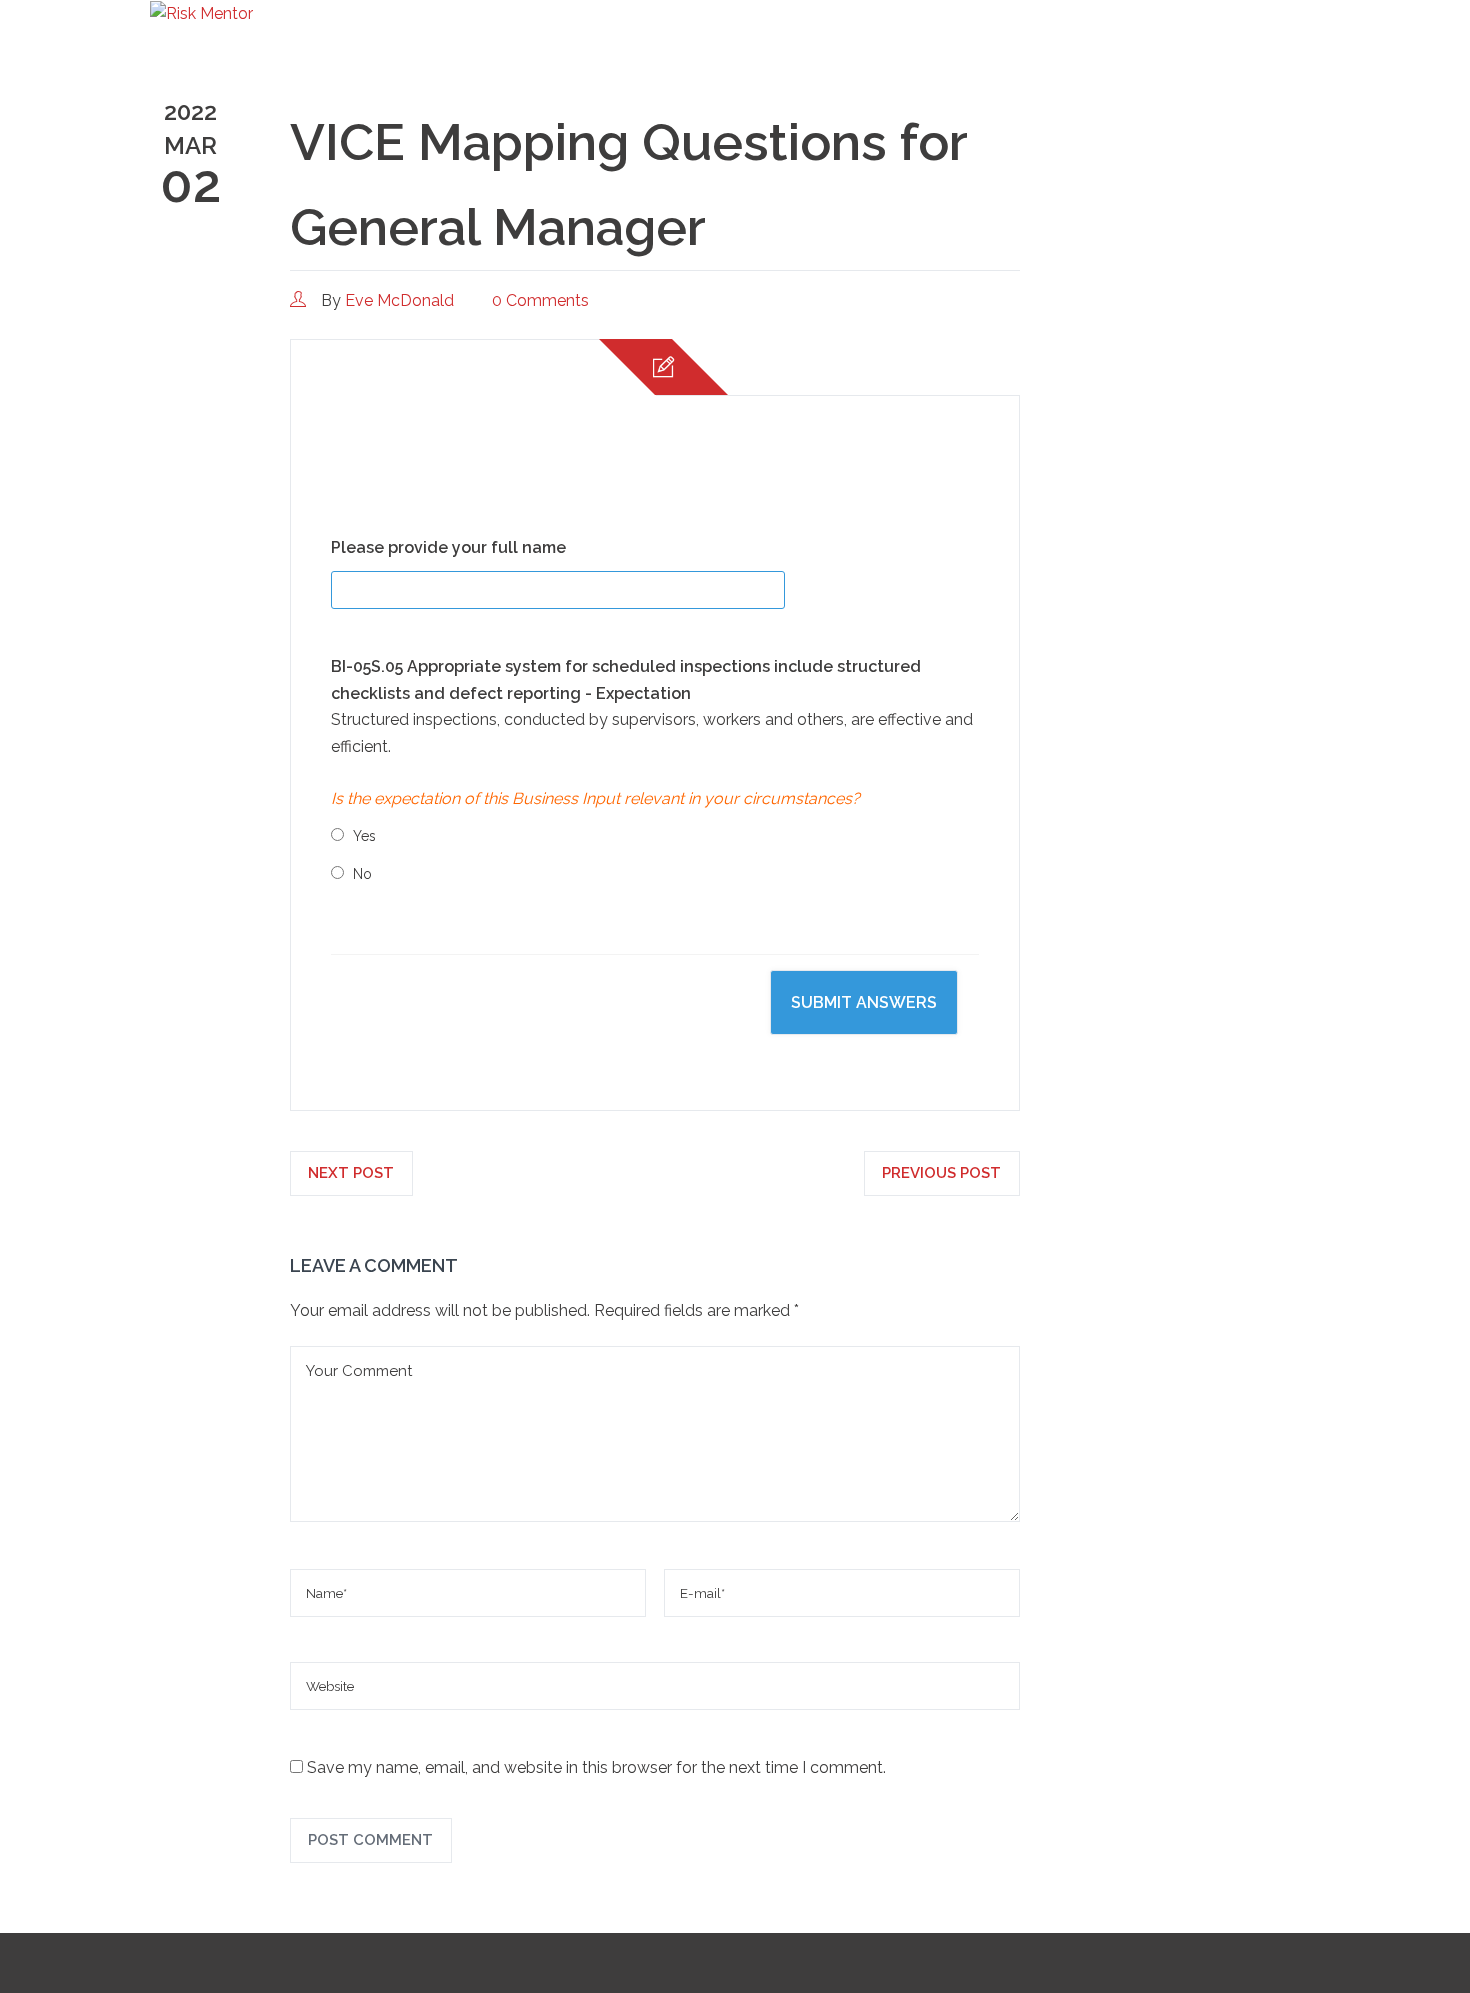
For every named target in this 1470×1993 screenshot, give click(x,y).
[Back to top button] (1395, 1918)
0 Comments (540, 300)
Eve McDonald (399, 300)
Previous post (941, 1173)
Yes (364, 836)
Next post (351, 1173)
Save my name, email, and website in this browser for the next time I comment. (596, 1767)
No (362, 874)
